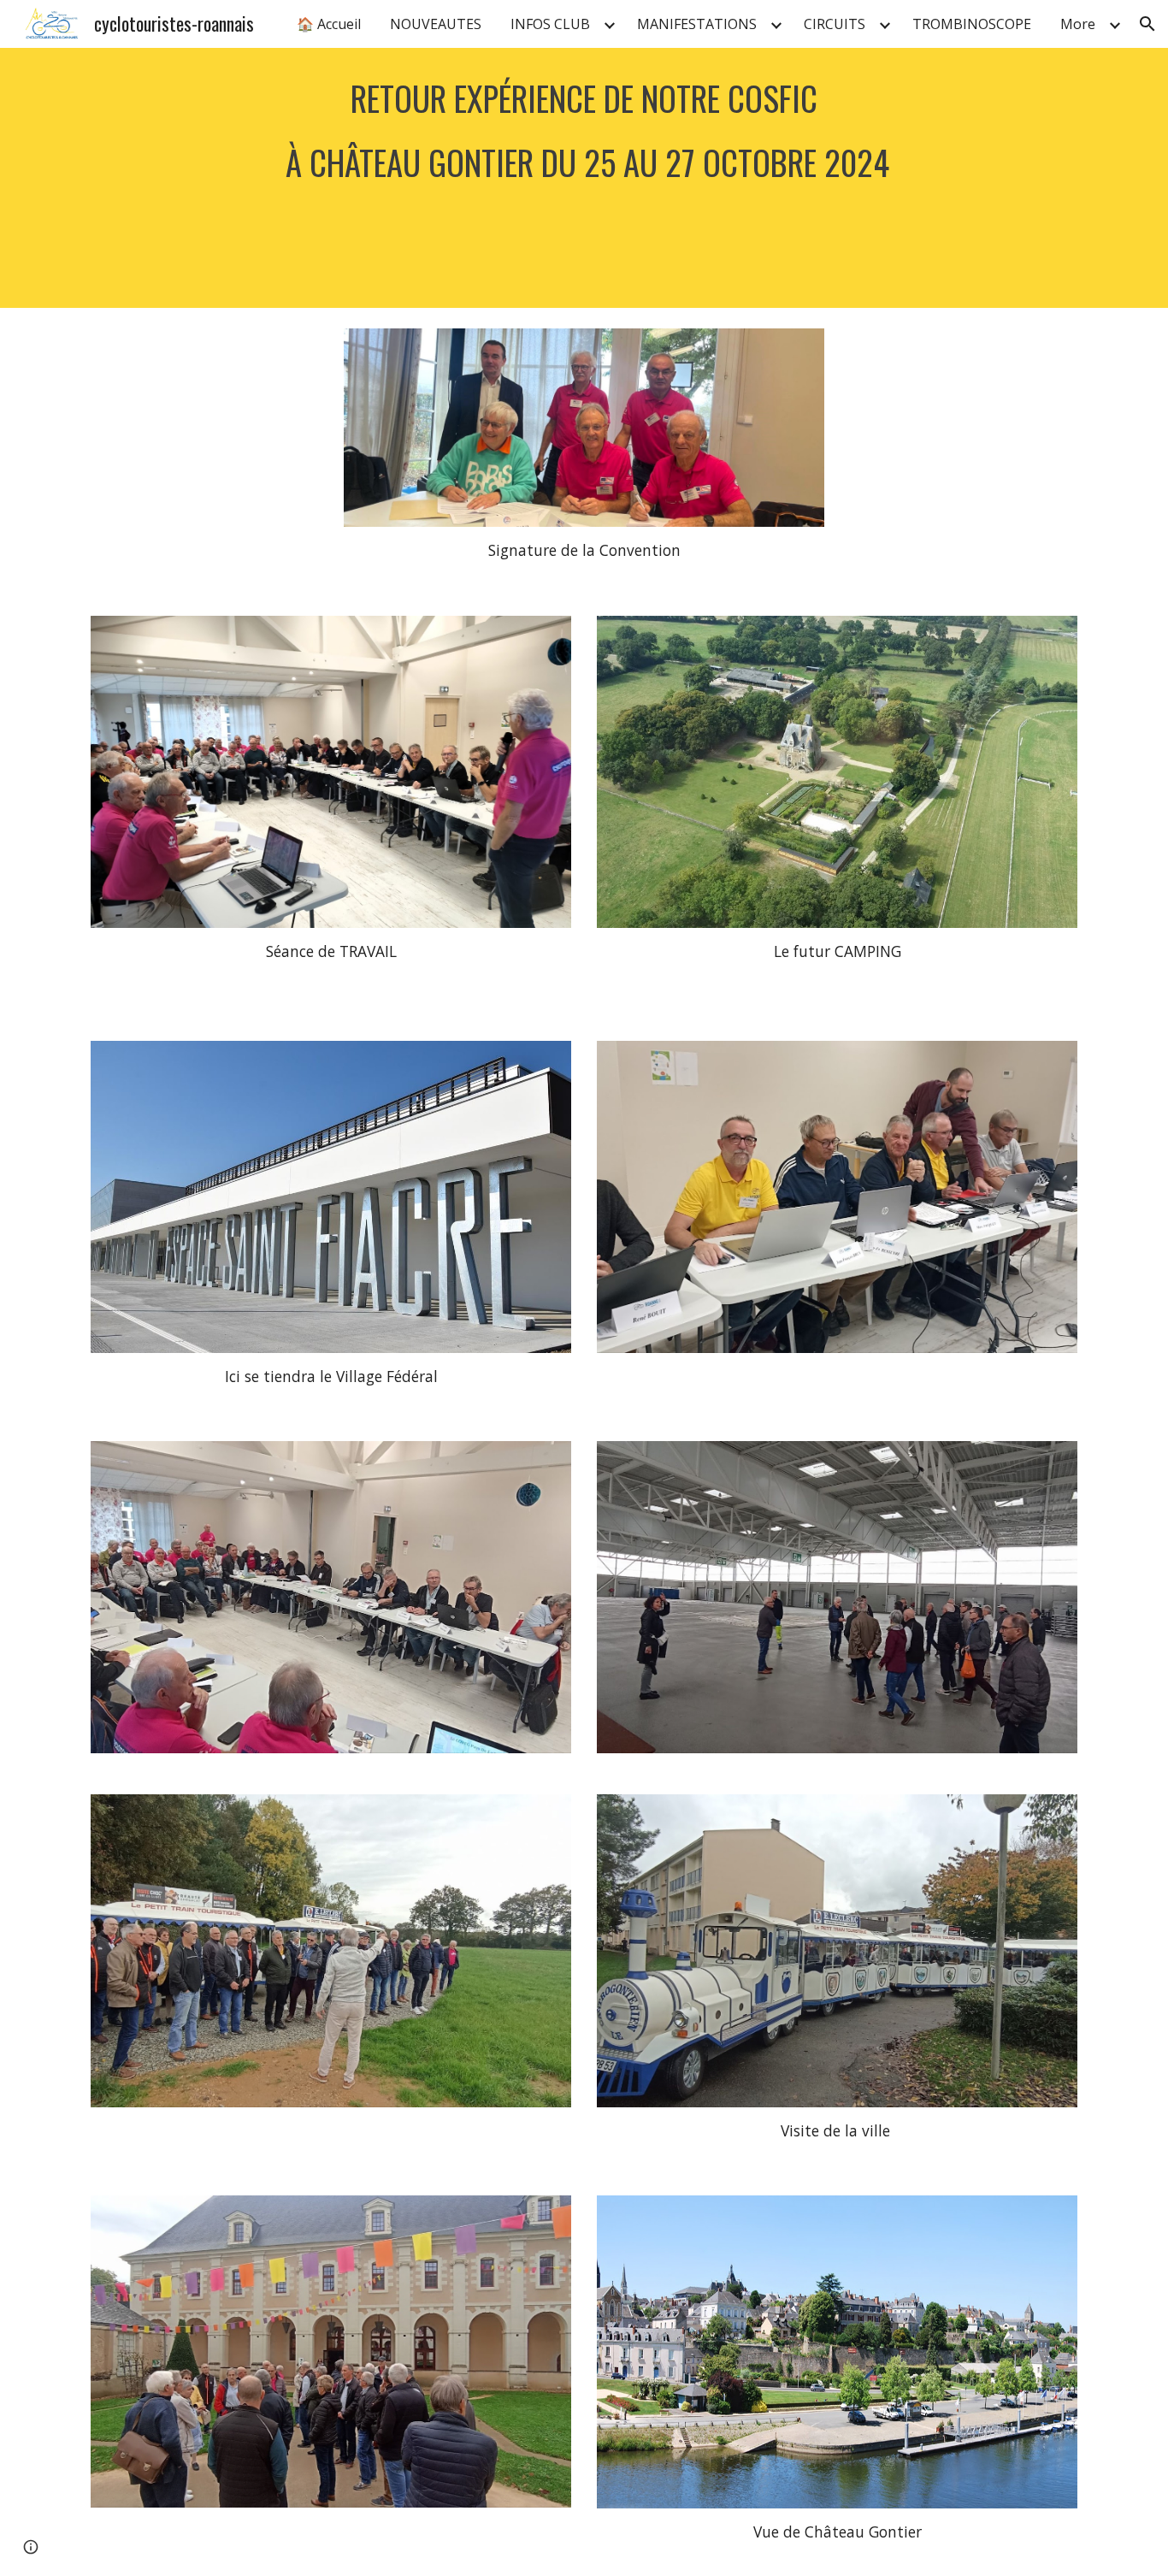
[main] (584, 178)
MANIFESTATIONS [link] (697, 24)
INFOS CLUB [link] (550, 24)
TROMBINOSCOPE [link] (972, 24)
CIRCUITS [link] (835, 24)
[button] (1147, 24)
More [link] (1078, 24)
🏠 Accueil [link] (329, 24)
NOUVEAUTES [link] (436, 24)
